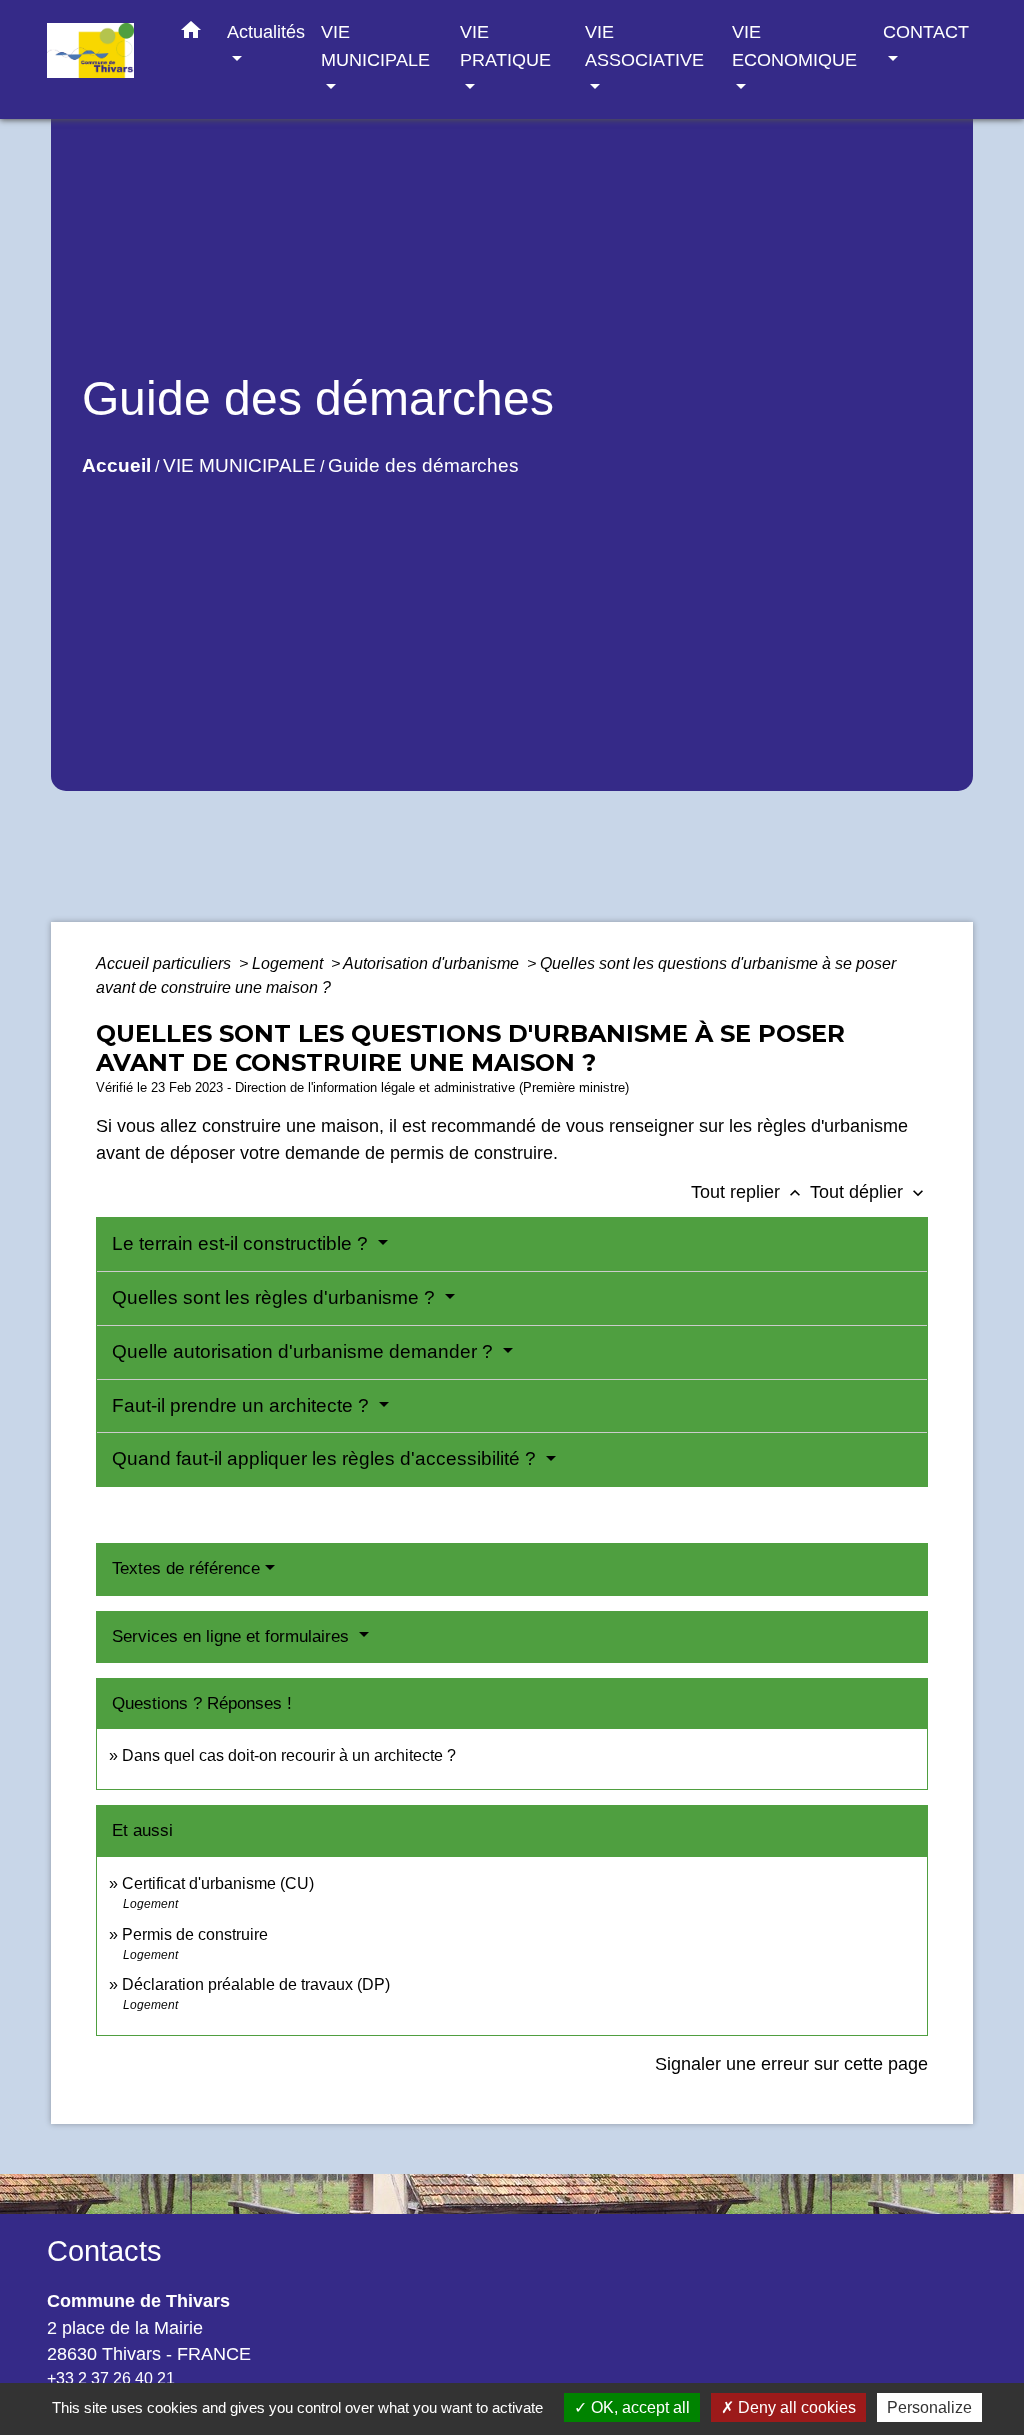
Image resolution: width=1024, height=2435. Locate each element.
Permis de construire (195, 1934)
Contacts (104, 2251)
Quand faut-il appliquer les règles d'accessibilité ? (326, 1458)
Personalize (929, 2407)
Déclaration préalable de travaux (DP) (256, 1984)
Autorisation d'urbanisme (433, 963)
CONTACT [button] (926, 31)
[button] (191, 34)
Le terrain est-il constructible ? (242, 1243)
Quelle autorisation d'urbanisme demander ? (305, 1351)
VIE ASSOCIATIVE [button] (644, 45)
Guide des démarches (423, 465)
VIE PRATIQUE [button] (505, 45)
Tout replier (748, 1192)
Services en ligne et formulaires (233, 1636)
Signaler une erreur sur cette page (791, 2064)
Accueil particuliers (165, 963)
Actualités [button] (266, 31)
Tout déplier (869, 1192)
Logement (289, 963)
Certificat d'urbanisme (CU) (218, 1883)
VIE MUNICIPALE (239, 465)
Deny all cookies (795, 2407)
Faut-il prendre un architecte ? (243, 1405)
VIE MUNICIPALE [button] (375, 45)
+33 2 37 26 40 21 (111, 2378)
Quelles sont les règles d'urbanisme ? (276, 1297)
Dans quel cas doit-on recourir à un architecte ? (289, 1755)
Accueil (116, 465)
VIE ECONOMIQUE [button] (794, 45)
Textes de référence (186, 1568)
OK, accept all (638, 2407)
